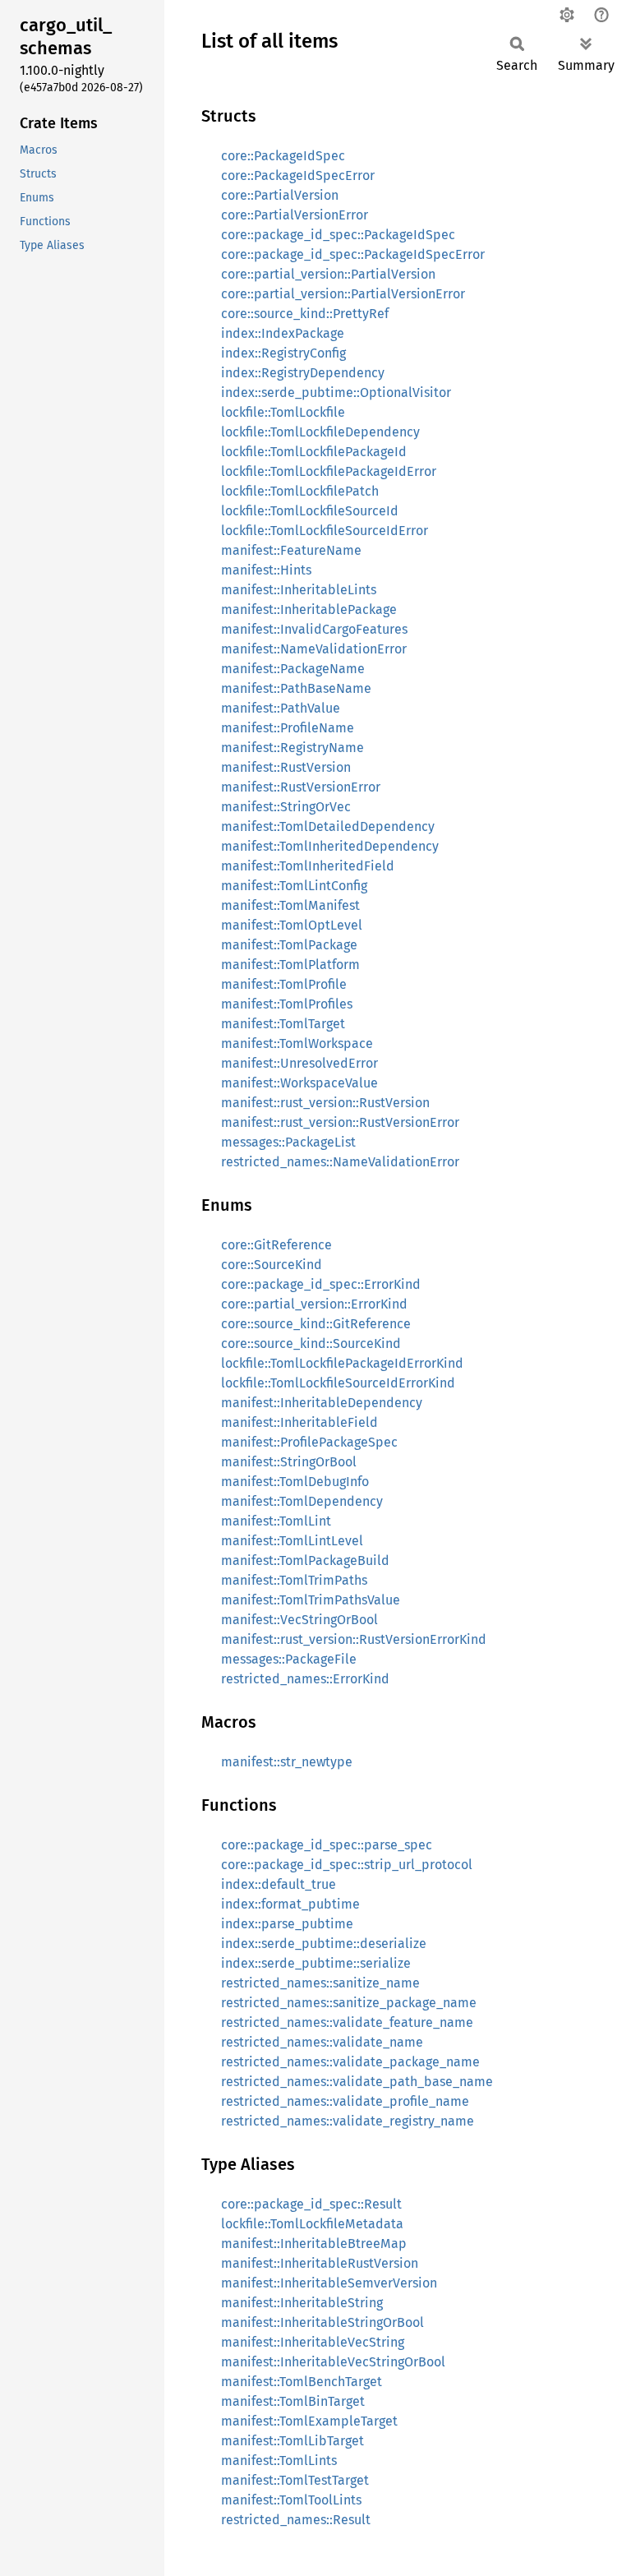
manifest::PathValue (281, 708)
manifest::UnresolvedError (299, 1063)
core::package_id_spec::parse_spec (327, 1845)
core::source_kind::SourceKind (311, 1343)
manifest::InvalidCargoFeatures (314, 629)
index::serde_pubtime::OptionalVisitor (336, 392)
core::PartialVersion (280, 195)
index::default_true (279, 1884)
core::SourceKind (272, 1265)
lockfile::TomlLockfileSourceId (310, 511)
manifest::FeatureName (291, 550)
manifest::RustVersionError (301, 787)
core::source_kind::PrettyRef (305, 314)
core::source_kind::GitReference (316, 1324)
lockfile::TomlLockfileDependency (320, 432)
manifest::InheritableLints (299, 590)
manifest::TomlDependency (302, 1501)
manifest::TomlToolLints (291, 2500)
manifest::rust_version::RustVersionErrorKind (354, 1639)
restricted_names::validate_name (322, 2042)
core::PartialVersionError (295, 215)
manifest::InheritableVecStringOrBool (333, 2362)
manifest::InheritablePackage (309, 609)
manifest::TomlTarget (283, 1024)
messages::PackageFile (289, 1659)
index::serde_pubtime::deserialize (324, 1944)
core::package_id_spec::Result (311, 2204)
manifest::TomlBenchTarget (302, 2382)
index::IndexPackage (283, 333)
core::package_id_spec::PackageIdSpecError (353, 254)
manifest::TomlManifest (290, 905)
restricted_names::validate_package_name (350, 2062)
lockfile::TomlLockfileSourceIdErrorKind (338, 1383)
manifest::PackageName (293, 669)
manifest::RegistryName (292, 748)
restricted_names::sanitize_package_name (349, 2003)
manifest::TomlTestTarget (295, 2480)
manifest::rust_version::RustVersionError (340, 1122)
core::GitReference (276, 1245)
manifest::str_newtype (287, 1762)
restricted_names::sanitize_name (320, 1983)
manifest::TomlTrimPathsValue (311, 1600)
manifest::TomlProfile (284, 984)
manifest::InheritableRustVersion (320, 2263)
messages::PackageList (288, 1142)
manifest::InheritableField (299, 1422)
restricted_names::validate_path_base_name (357, 2082)
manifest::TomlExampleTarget (309, 2421)
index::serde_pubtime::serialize (316, 1963)
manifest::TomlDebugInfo (295, 1482)
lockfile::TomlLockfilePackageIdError (329, 471)
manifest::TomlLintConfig (294, 886)
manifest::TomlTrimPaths (294, 1580)
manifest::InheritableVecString (313, 2342)
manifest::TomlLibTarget (292, 2441)
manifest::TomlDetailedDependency (328, 826)
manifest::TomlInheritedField (308, 866)
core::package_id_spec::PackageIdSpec (338, 235)
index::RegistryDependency (303, 373)
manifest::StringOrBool (289, 1462)
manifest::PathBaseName (296, 688)
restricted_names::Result (296, 2520)
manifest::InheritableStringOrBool (322, 2322)
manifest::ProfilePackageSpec (309, 1442)
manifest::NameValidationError (314, 649)
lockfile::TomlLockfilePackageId (314, 452)
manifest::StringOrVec (286, 807)
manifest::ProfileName (288, 728)
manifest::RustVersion (286, 767)
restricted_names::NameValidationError (340, 1162)
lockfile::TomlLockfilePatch (300, 491)
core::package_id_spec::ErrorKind (321, 1284)
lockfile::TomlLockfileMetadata (312, 2224)
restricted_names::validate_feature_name (347, 2022)
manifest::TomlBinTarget (293, 2401)
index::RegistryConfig (283, 353)
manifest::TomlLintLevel (292, 1541)
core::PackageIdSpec (283, 156)
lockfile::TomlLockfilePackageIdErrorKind (342, 1363)
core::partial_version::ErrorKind (314, 1304)
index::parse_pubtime (287, 1924)
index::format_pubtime (290, 1904)
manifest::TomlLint (276, 1521)
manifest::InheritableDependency (322, 1403)
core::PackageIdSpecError (298, 175)
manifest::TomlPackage (289, 945)
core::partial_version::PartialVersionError (343, 294)
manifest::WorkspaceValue (299, 1083)
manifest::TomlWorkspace (297, 1043)
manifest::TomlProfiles (287, 1004)
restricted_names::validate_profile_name (345, 2101)
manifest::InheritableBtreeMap (314, 2244)
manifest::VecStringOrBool (299, 1620)
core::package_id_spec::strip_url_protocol (347, 1865)
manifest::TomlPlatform (290, 965)
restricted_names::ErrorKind (305, 1679)
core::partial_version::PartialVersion (328, 274)
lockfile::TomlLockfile (283, 412)
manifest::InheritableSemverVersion (329, 2283)
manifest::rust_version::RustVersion (325, 1103)
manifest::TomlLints (279, 2461)
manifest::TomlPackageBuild (305, 1560)
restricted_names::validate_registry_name (348, 2121)
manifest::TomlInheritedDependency (330, 846)
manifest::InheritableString (302, 2303)
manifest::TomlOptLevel (292, 925)
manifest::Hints (266, 570)
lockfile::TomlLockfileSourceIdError (325, 531)
